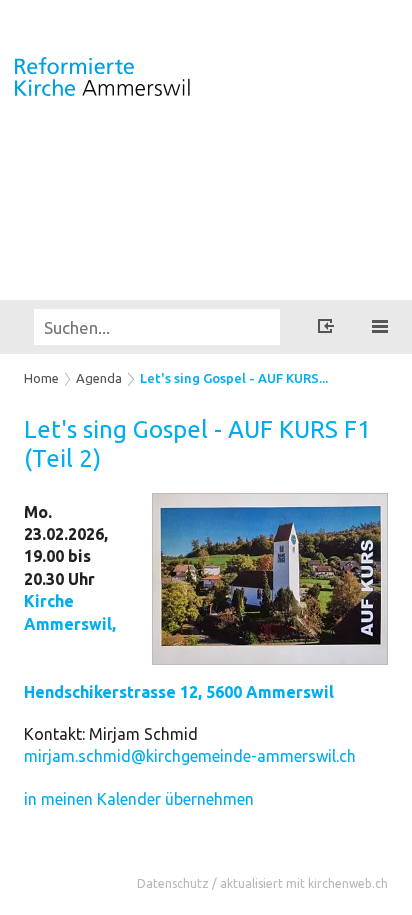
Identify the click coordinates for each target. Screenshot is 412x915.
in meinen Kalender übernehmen (139, 799)
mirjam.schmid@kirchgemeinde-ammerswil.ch (190, 756)
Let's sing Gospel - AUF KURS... (234, 378)
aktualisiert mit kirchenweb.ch (304, 883)
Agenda (99, 378)
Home (41, 378)
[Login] (326, 329)
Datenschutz (173, 883)
